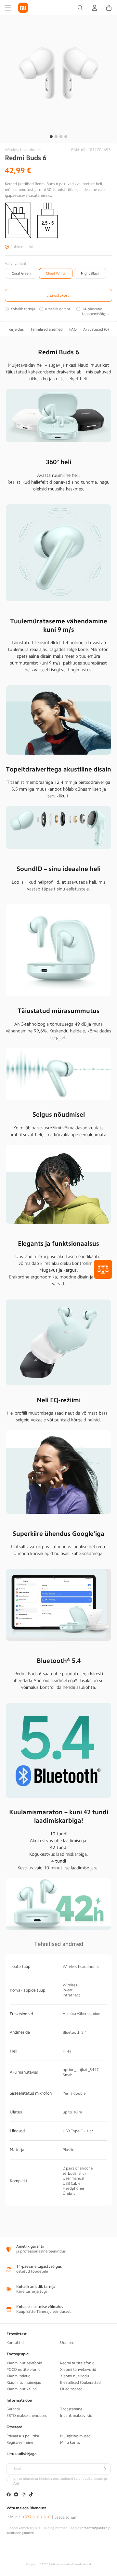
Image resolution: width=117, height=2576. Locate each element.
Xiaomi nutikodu (75, 2376)
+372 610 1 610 (36, 2517)
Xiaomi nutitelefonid (24, 2363)
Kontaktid (15, 2343)
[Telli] (105, 2469)
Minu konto (70, 2442)
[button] (8, 8)
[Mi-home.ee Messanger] (16, 2495)
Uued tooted (71, 2389)
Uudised (67, 2343)
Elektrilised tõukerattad (80, 2382)
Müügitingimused (75, 2436)
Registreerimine (20, 2442)
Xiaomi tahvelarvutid (78, 2370)
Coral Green (21, 273)
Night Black (90, 273)
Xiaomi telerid (19, 2376)
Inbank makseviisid (76, 2416)
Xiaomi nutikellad (22, 2389)
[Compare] (103, 1269)
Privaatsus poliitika (23, 2436)
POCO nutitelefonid (24, 2370)
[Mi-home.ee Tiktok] (31, 2495)
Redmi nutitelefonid (77, 2363)
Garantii (13, 2409)
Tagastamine (71, 2409)
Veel (16, 2484)
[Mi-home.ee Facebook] (9, 2495)
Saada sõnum (66, 2517)
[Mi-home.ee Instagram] (24, 2495)
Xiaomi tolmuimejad (24, 2382)
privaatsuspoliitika (94, 2528)
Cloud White (56, 273)
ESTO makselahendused (27, 2416)
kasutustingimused (20, 2533)
